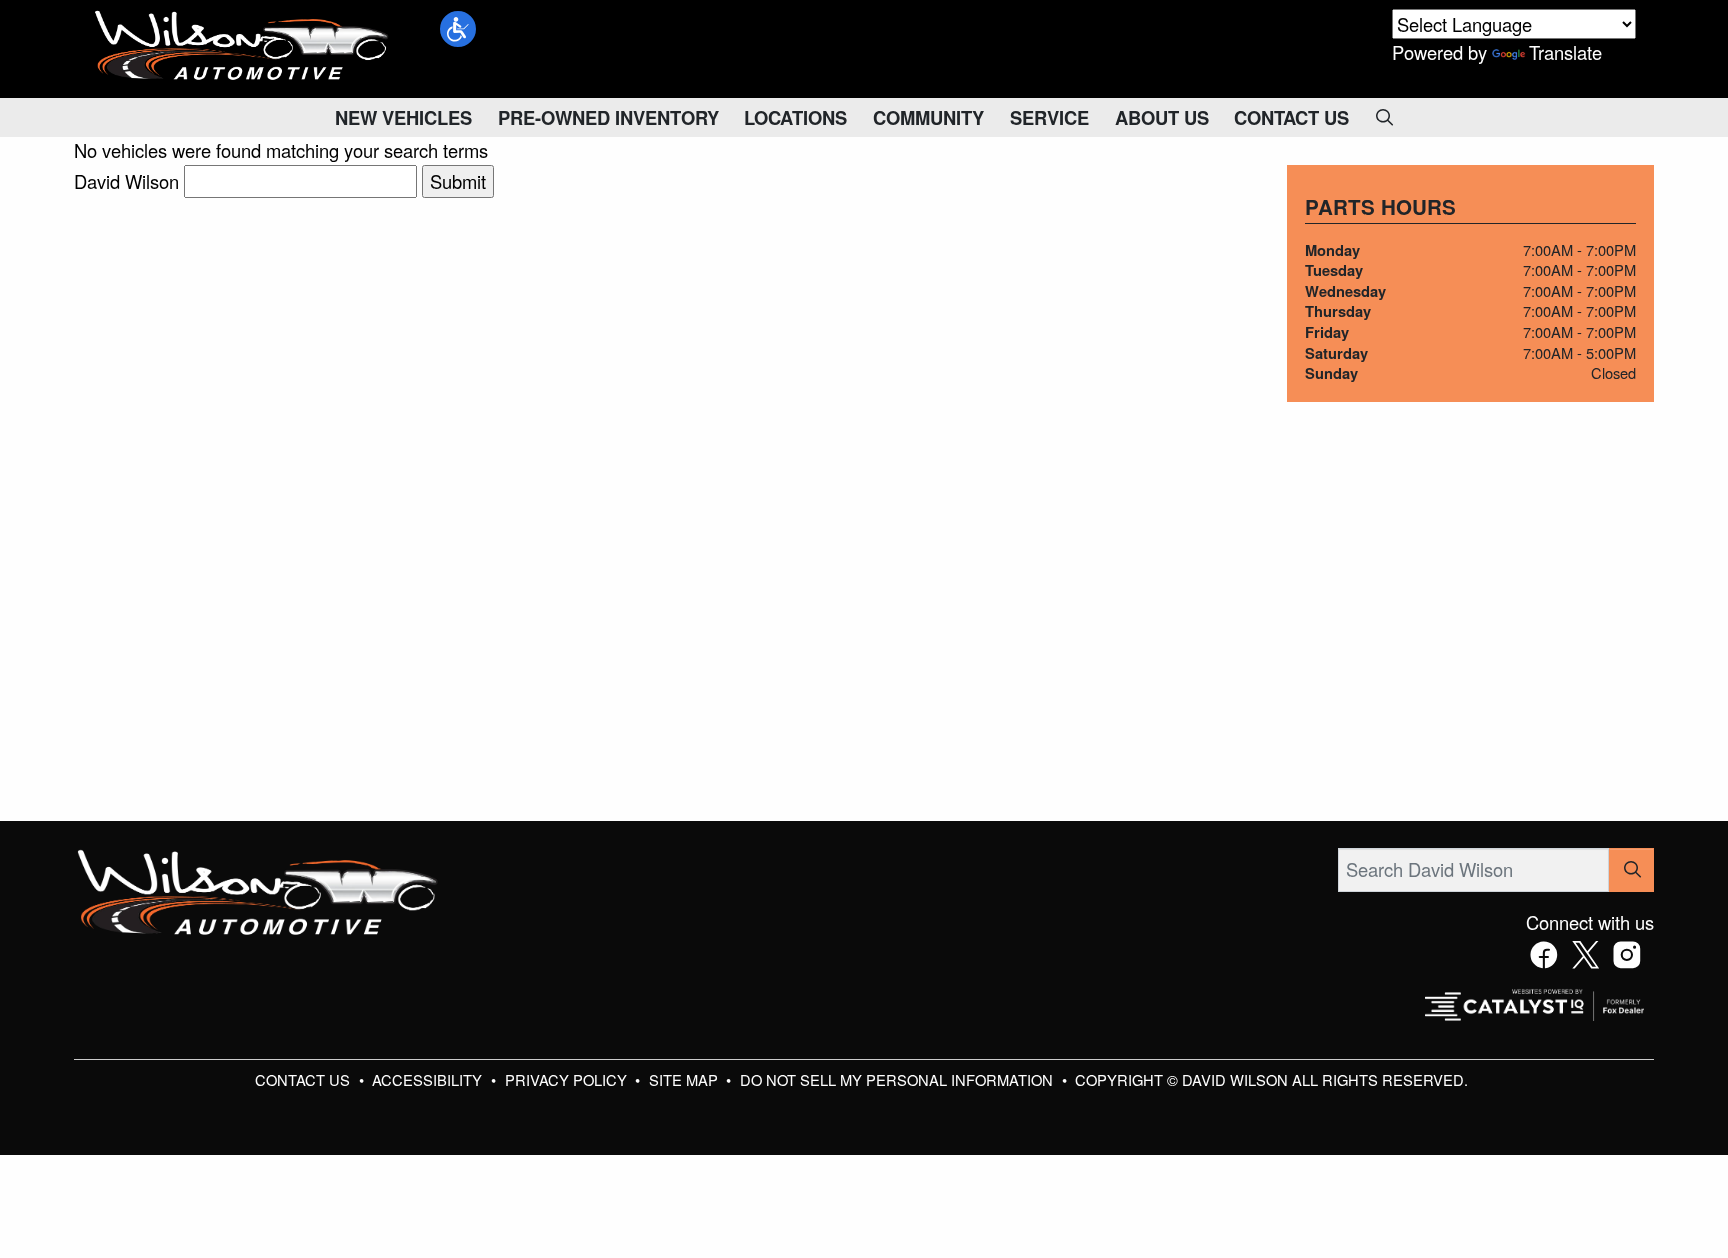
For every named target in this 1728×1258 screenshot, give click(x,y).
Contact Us (304, 1079)
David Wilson (126, 181)
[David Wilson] (242, 46)
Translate (1565, 52)
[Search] (1631, 869)
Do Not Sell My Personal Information (898, 1079)
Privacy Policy (568, 1079)
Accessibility (429, 1079)
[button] (458, 29)
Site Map (685, 1079)
